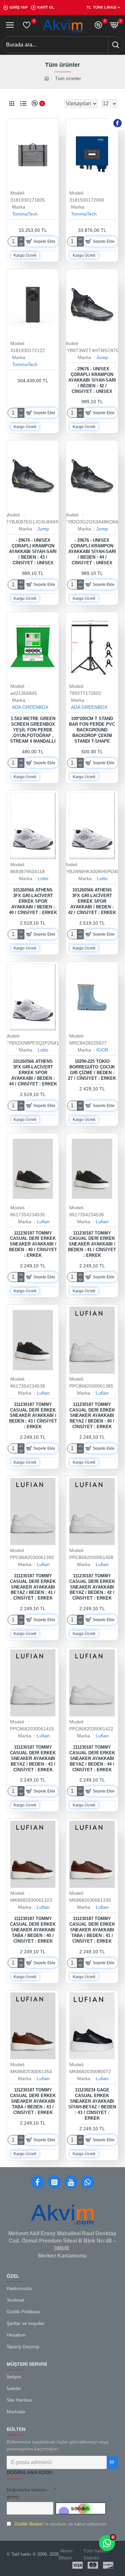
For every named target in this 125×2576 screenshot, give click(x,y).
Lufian (43, 1222)
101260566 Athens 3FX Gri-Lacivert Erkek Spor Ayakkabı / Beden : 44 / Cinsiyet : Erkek (33, 1073)
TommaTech (25, 214)
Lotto (43, 878)
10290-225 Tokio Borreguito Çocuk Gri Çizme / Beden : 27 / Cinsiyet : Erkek (92, 1070)
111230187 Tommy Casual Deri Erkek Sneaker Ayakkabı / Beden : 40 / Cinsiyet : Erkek (33, 1244)
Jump (102, 357)
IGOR (102, 1050)
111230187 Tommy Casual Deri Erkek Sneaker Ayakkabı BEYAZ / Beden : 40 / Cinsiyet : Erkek (92, 1416)
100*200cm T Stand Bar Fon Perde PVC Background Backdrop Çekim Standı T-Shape (92, 730)
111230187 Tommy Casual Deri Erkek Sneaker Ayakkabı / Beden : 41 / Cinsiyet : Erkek (92, 1244)
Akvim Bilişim (66, 2554)
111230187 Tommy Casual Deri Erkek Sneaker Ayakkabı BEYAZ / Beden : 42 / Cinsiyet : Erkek (92, 1587)
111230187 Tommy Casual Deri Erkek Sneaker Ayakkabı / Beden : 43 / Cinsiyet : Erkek (33, 1416)
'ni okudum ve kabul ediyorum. (61, 2524)
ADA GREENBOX (30, 707)
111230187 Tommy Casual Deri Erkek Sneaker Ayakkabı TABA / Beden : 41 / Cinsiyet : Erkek (92, 1930)
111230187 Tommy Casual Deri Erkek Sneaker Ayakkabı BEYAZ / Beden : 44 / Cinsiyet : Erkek (92, 1758)
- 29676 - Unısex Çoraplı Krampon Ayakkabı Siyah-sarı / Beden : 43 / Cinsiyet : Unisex (33, 552)
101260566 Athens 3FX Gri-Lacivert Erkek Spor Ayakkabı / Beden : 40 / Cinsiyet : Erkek (33, 901)
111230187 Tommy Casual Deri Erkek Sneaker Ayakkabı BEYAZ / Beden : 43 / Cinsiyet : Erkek (33, 1758)
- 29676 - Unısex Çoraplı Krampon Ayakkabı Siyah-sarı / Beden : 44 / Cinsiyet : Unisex (92, 552)
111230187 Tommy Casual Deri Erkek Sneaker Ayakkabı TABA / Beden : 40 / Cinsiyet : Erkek (33, 1930)
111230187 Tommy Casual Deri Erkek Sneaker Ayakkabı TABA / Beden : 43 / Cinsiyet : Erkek (33, 2101)
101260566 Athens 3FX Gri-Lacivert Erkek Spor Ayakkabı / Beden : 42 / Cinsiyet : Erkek (92, 901)
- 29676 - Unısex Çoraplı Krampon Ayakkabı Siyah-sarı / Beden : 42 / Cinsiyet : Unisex (92, 380)
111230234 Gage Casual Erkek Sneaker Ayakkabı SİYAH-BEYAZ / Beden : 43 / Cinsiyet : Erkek (92, 2104)
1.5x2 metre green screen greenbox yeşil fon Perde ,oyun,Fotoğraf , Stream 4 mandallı (33, 730)
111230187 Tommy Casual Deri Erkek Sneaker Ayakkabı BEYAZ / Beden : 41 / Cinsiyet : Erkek (33, 1587)
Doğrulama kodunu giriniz (27, 2493)
